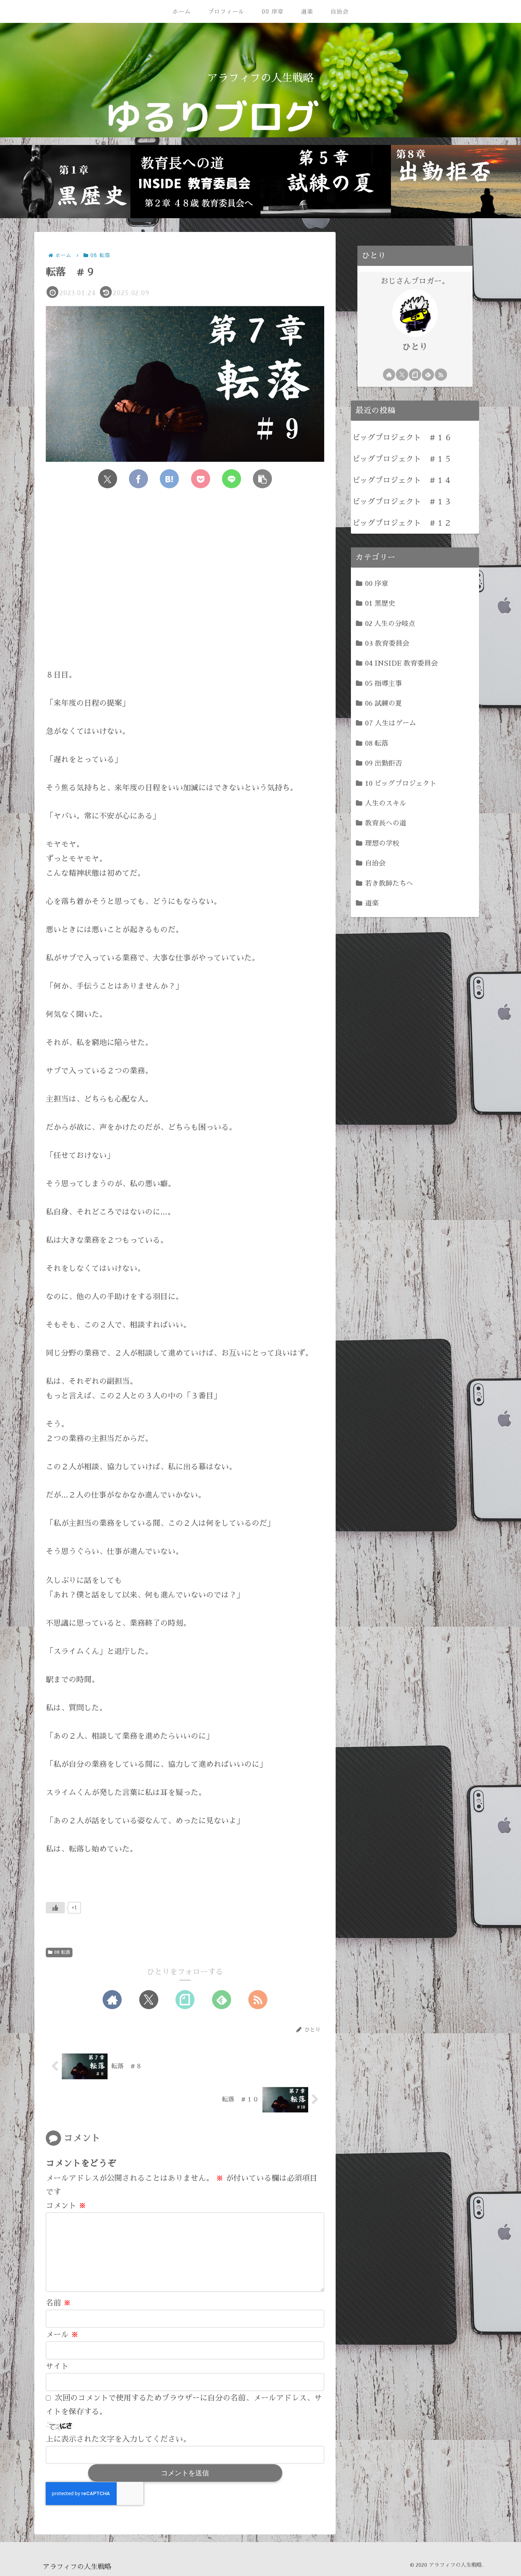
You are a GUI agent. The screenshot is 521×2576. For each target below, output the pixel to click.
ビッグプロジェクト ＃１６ (402, 438)
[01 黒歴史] (65, 182)
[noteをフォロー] (185, 2000)
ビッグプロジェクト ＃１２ (402, 523)
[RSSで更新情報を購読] (258, 2000)
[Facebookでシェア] (138, 479)
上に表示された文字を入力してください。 (118, 2439)
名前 (58, 2303)
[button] (262, 479)
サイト (57, 2366)
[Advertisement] (185, 586)
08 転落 (62, 1952)
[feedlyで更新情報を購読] (222, 2000)
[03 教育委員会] (196, 182)
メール (62, 2335)
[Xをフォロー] (149, 2000)
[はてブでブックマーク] (169, 479)
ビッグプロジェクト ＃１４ (402, 480)
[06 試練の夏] (326, 182)
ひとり (415, 347)
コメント (66, 2206)
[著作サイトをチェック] (112, 2000)
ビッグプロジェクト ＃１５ (402, 459)
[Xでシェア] (108, 479)
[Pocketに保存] (201, 479)
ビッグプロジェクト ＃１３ (402, 502)
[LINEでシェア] (232, 479)
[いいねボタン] (55, 1908)
